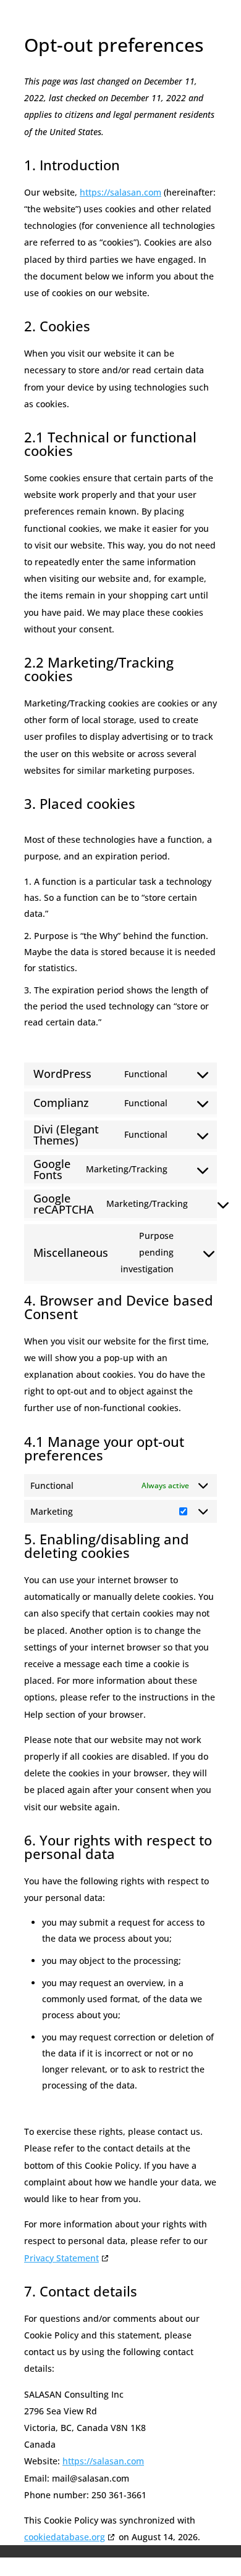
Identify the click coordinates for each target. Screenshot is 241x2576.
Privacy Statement (61, 2258)
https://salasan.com (120, 192)
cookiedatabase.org (65, 2537)
